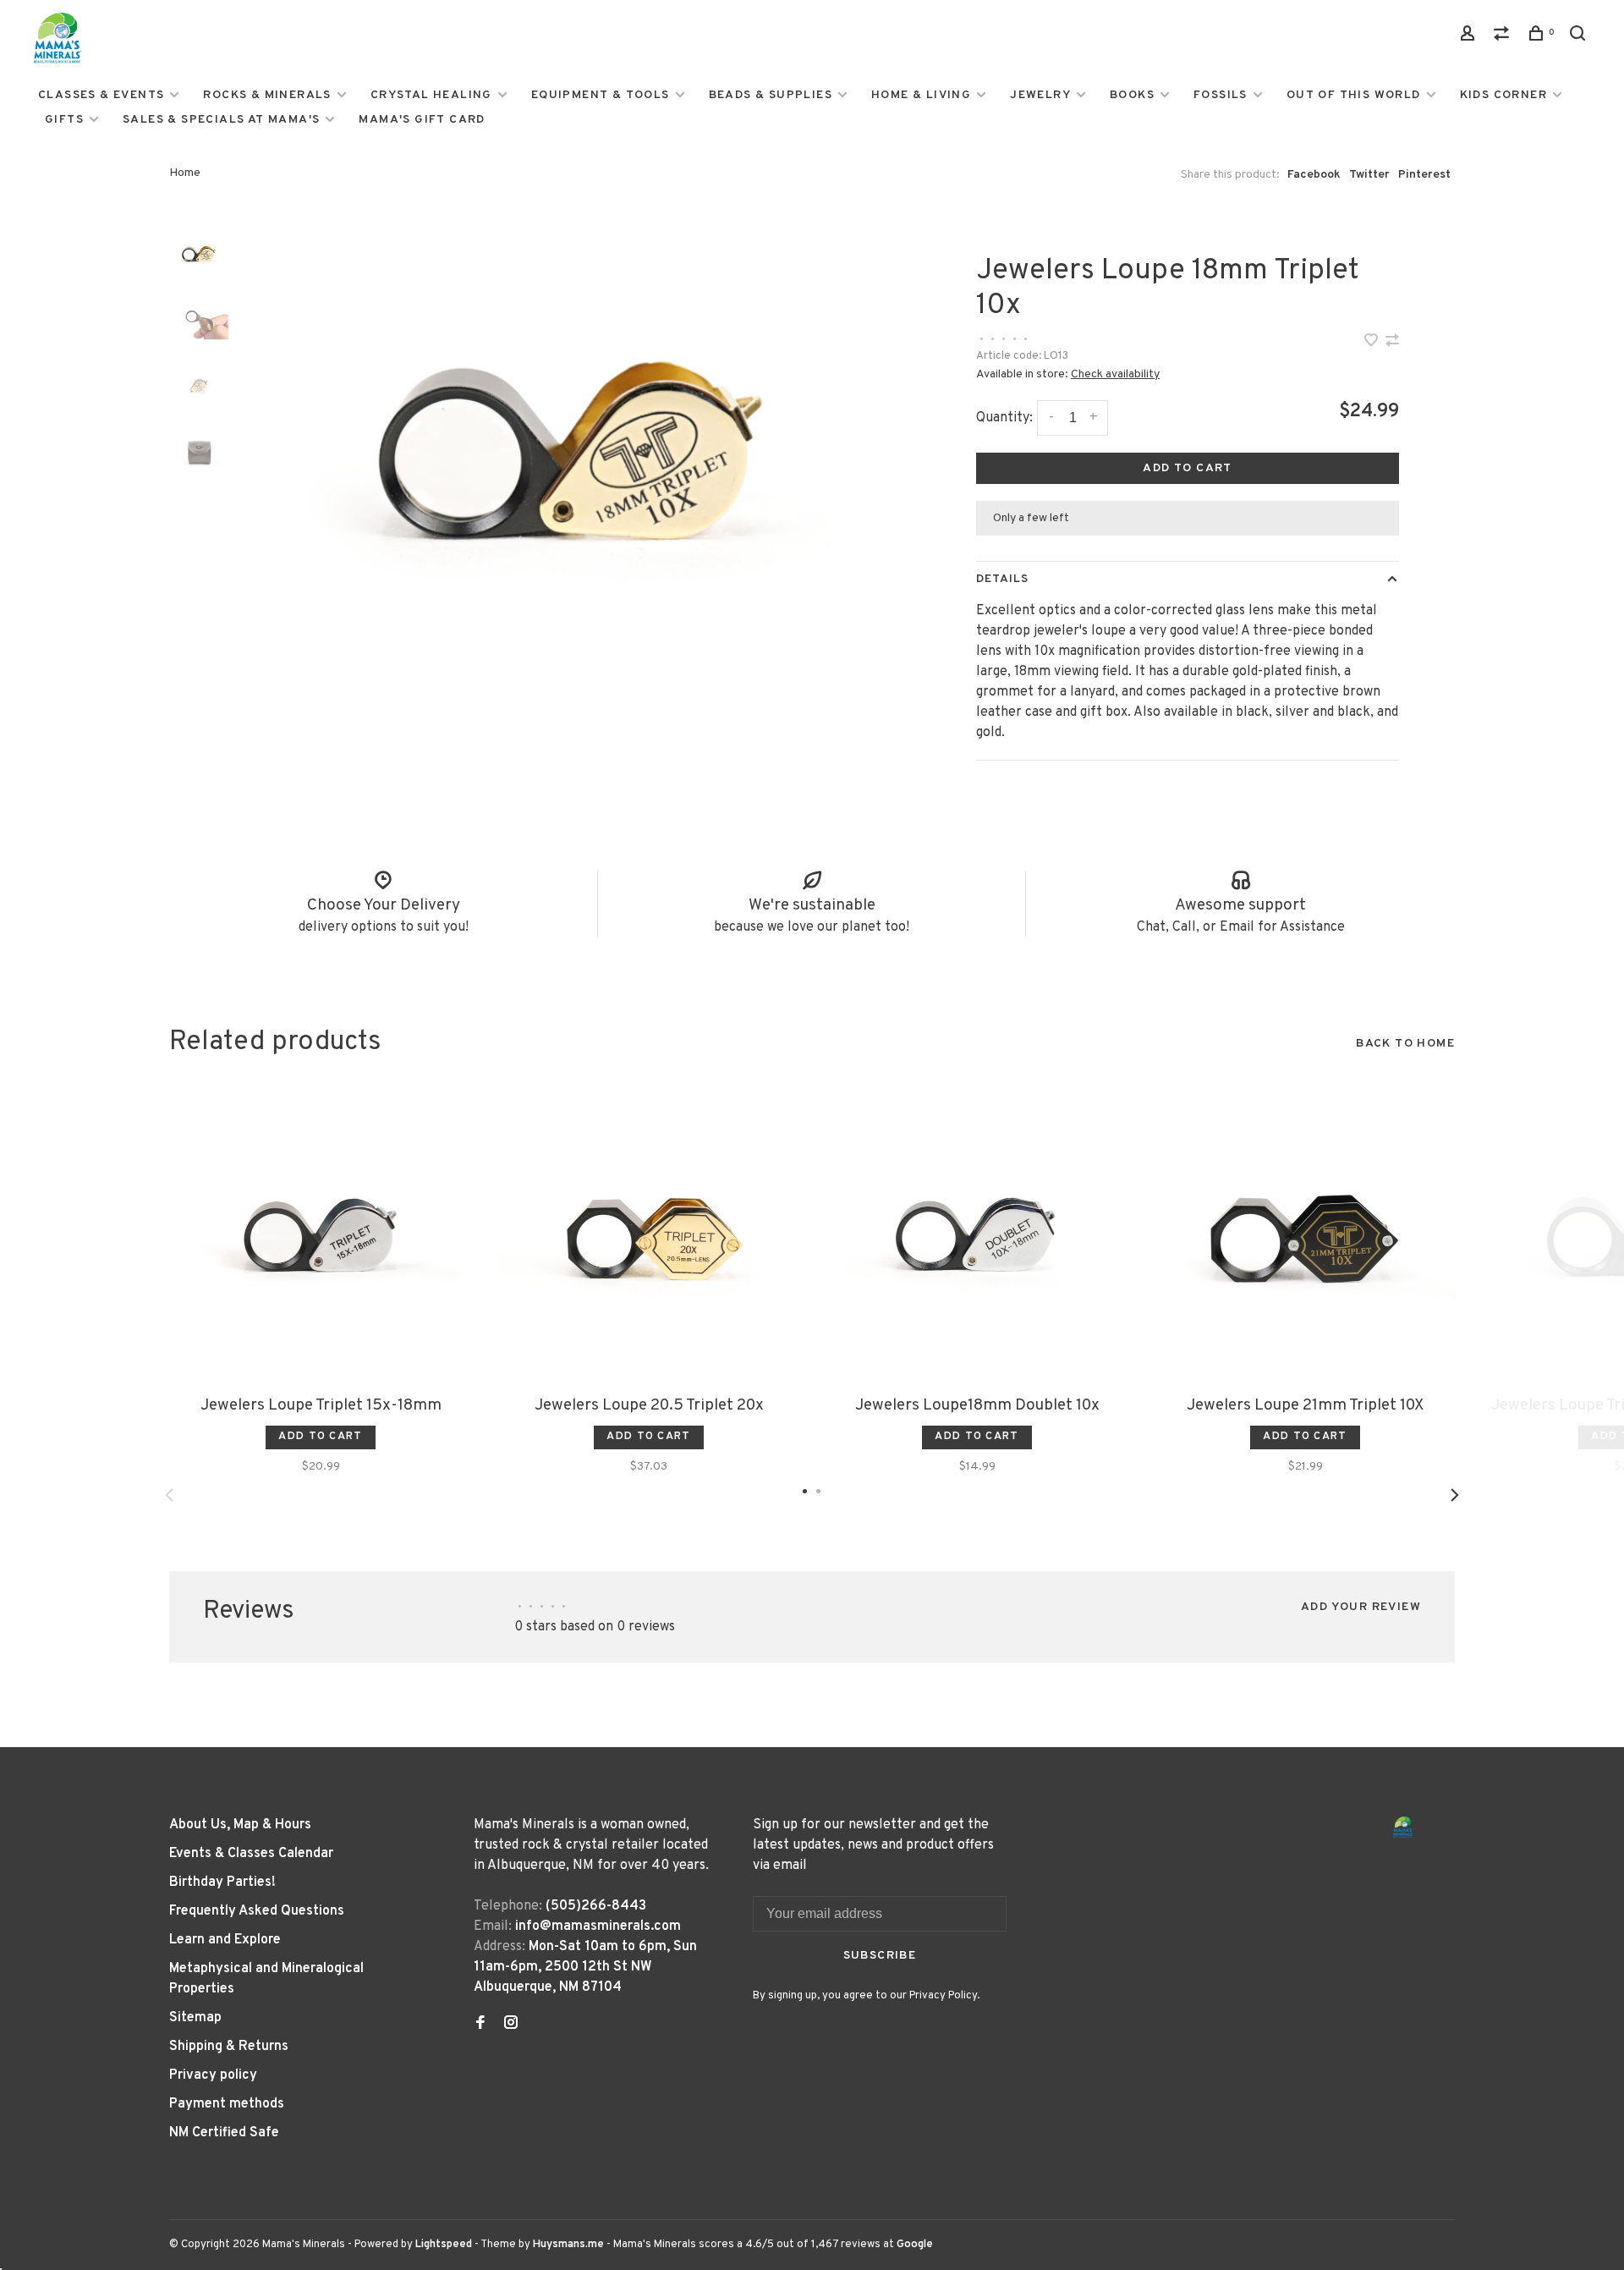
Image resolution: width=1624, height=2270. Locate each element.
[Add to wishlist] (1373, 343)
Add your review (1361, 1607)
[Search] (1580, 37)
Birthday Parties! (222, 1883)
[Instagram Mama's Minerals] (511, 2025)
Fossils (1221, 95)
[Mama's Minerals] (1403, 1827)
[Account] (1470, 37)
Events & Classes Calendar (251, 1854)
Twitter (1369, 175)
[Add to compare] (1392, 343)
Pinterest (1424, 175)
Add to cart (1187, 468)
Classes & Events (101, 95)
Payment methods (227, 2104)
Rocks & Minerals (267, 95)
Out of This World (1354, 95)
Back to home (1405, 1044)
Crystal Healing (431, 95)
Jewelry (1040, 95)
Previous (169, 1495)
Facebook (1314, 175)
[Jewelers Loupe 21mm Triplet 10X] (1305, 1235)
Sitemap (195, 2018)
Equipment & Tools (601, 95)
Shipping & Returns (229, 2047)
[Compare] (1504, 37)
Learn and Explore (225, 1940)
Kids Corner (1503, 95)
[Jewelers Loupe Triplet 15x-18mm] (321, 1235)
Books (1132, 95)
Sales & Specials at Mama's (221, 120)
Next (1455, 1495)
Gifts (64, 120)
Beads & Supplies (771, 95)
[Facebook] (480, 2025)
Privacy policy (213, 2075)
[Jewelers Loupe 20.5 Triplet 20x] (649, 1235)
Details (1002, 579)
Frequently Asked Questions (257, 1911)
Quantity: (1004, 418)
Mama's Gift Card (422, 120)
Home (185, 173)
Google (915, 2245)
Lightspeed (444, 2245)
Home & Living (921, 95)
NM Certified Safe (224, 2133)
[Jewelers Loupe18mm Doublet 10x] (977, 1235)
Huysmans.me (570, 2245)
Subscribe (880, 1956)
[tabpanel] (571, 450)
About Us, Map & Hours (240, 1825)
